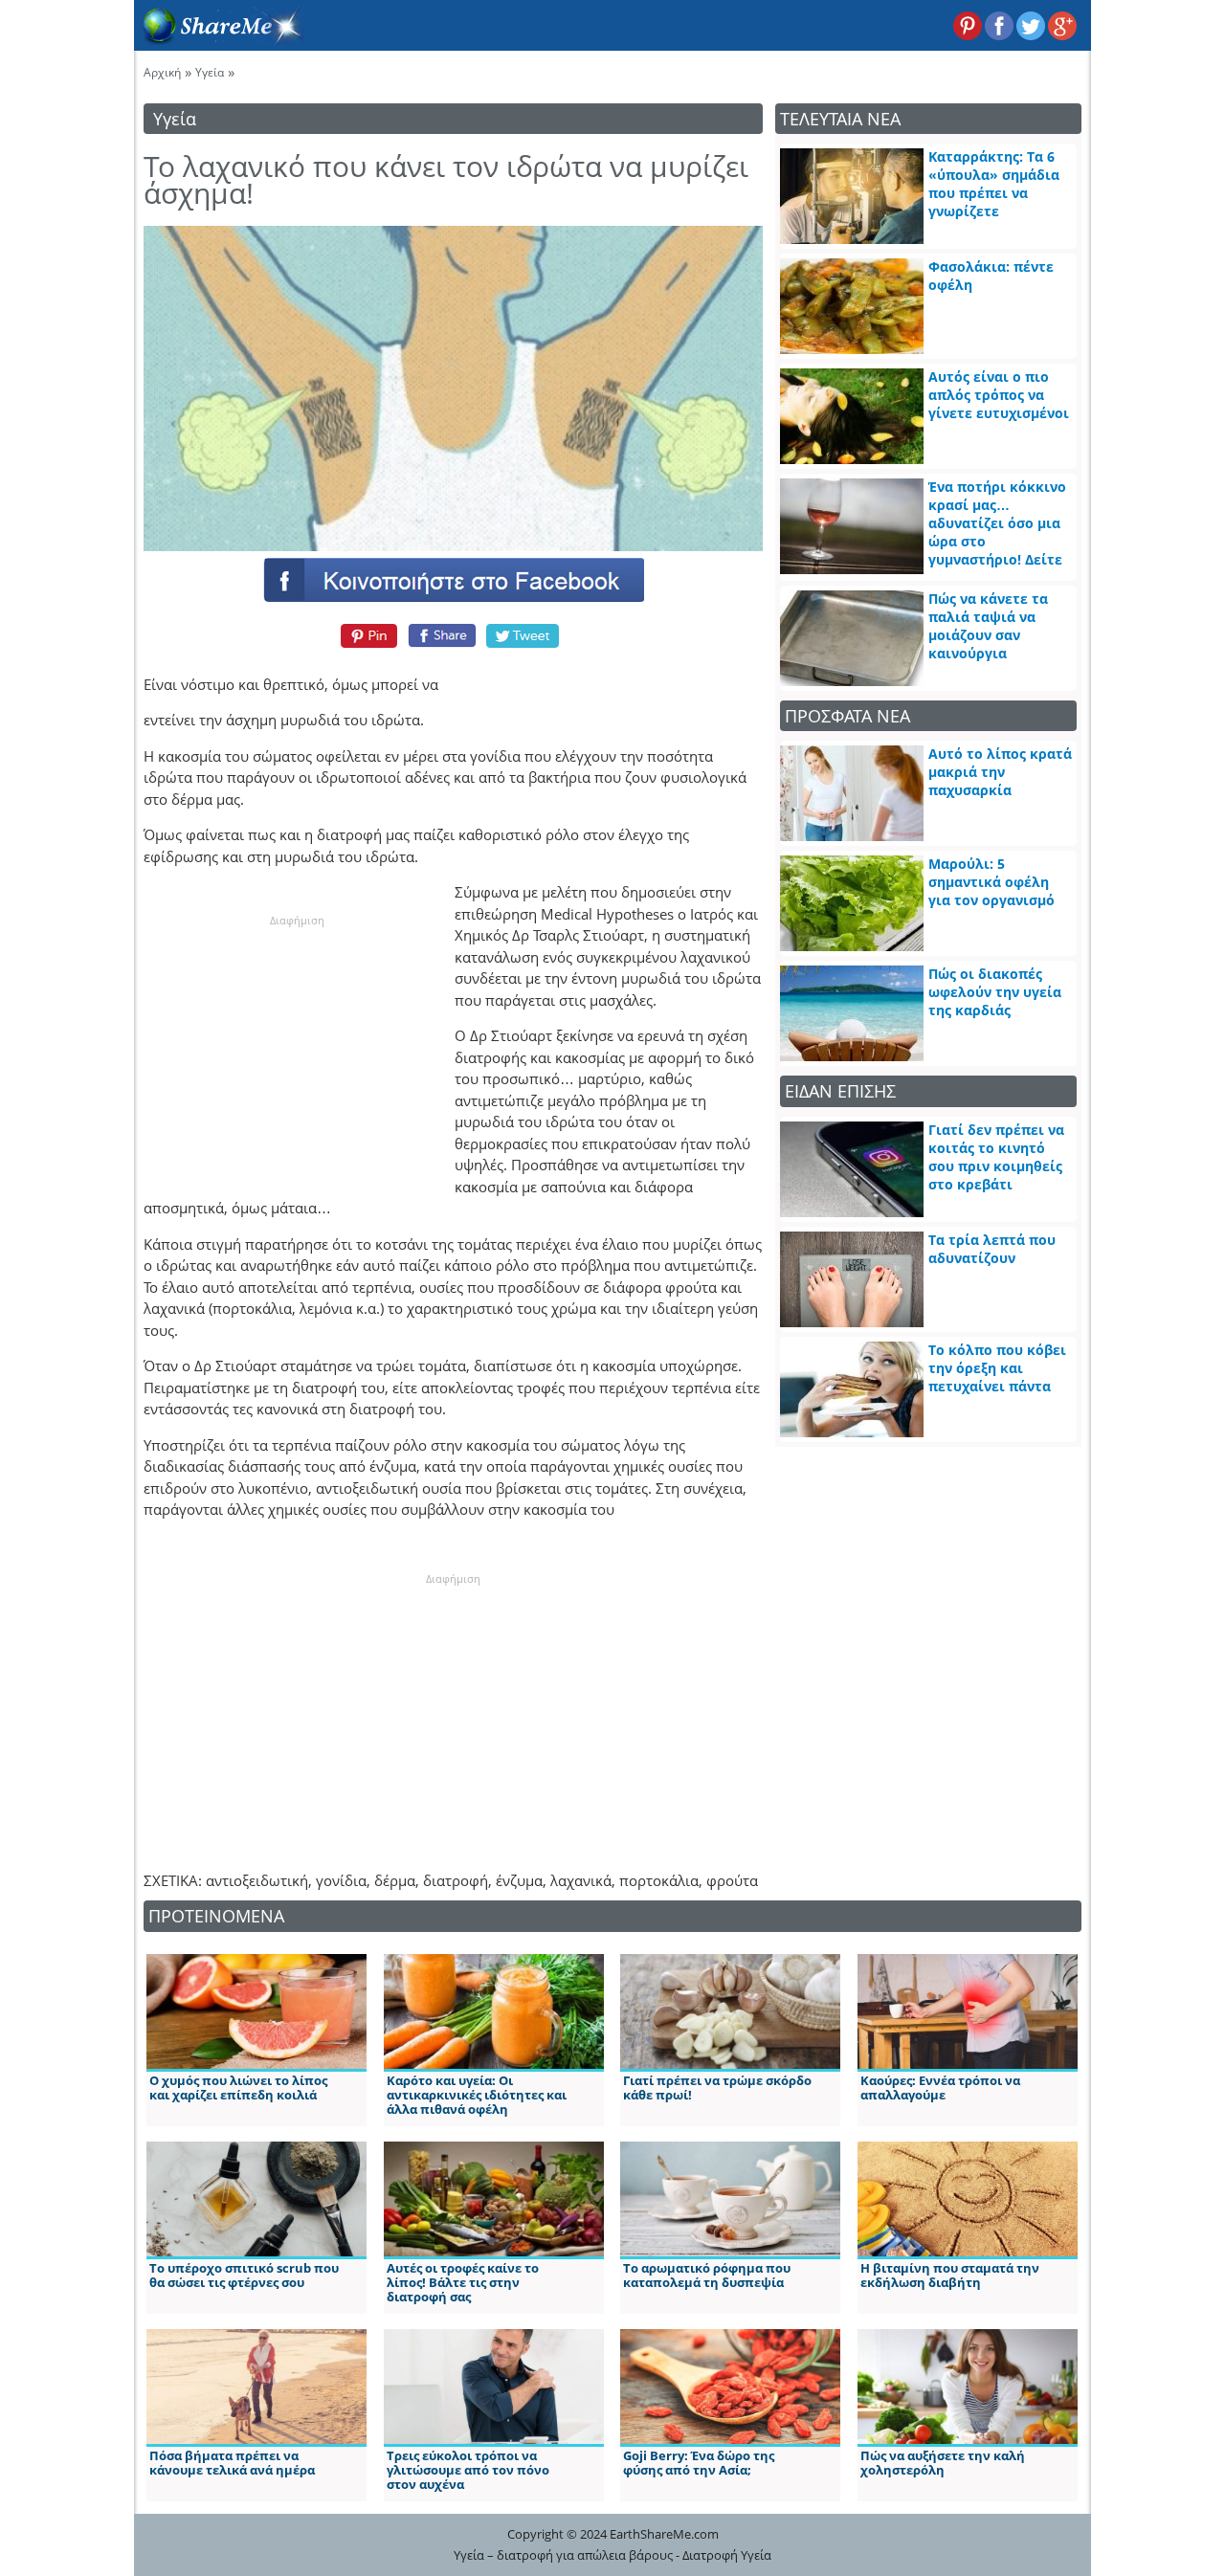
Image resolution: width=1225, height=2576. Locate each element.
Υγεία (210, 72)
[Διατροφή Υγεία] (219, 39)
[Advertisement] (297, 1049)
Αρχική (162, 72)
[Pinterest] (366, 635)
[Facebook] (453, 579)
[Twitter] (523, 635)
